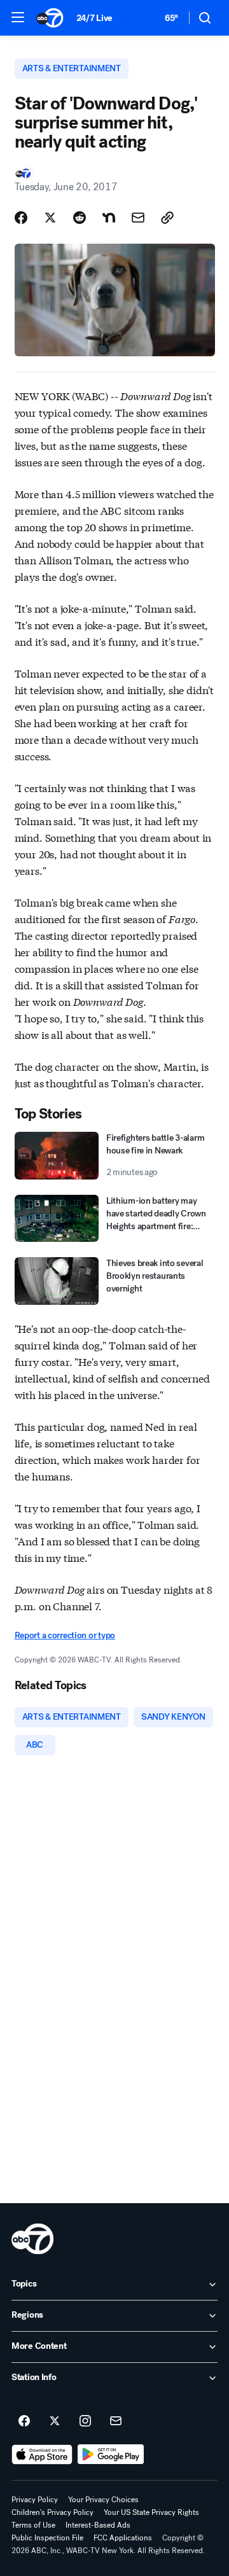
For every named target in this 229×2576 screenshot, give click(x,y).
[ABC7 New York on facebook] (24, 2421)
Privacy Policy (35, 2500)
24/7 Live (94, 18)
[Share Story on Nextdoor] (109, 218)
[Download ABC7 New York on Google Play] (111, 2454)
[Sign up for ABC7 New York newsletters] (116, 2421)
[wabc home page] (32, 2239)
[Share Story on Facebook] (21, 218)
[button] (18, 17)
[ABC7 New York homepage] (50, 18)
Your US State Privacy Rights (151, 2512)
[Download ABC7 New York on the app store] (42, 2454)
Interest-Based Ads (98, 2525)
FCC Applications (123, 2538)
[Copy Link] (167, 218)
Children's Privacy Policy (52, 2512)
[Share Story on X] (50, 218)
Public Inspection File (47, 2538)
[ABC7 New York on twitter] (55, 2421)
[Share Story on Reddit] (80, 218)
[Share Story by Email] (138, 218)
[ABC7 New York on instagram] (85, 2421)
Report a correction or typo (65, 1635)
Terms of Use (33, 2525)
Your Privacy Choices (103, 2500)
